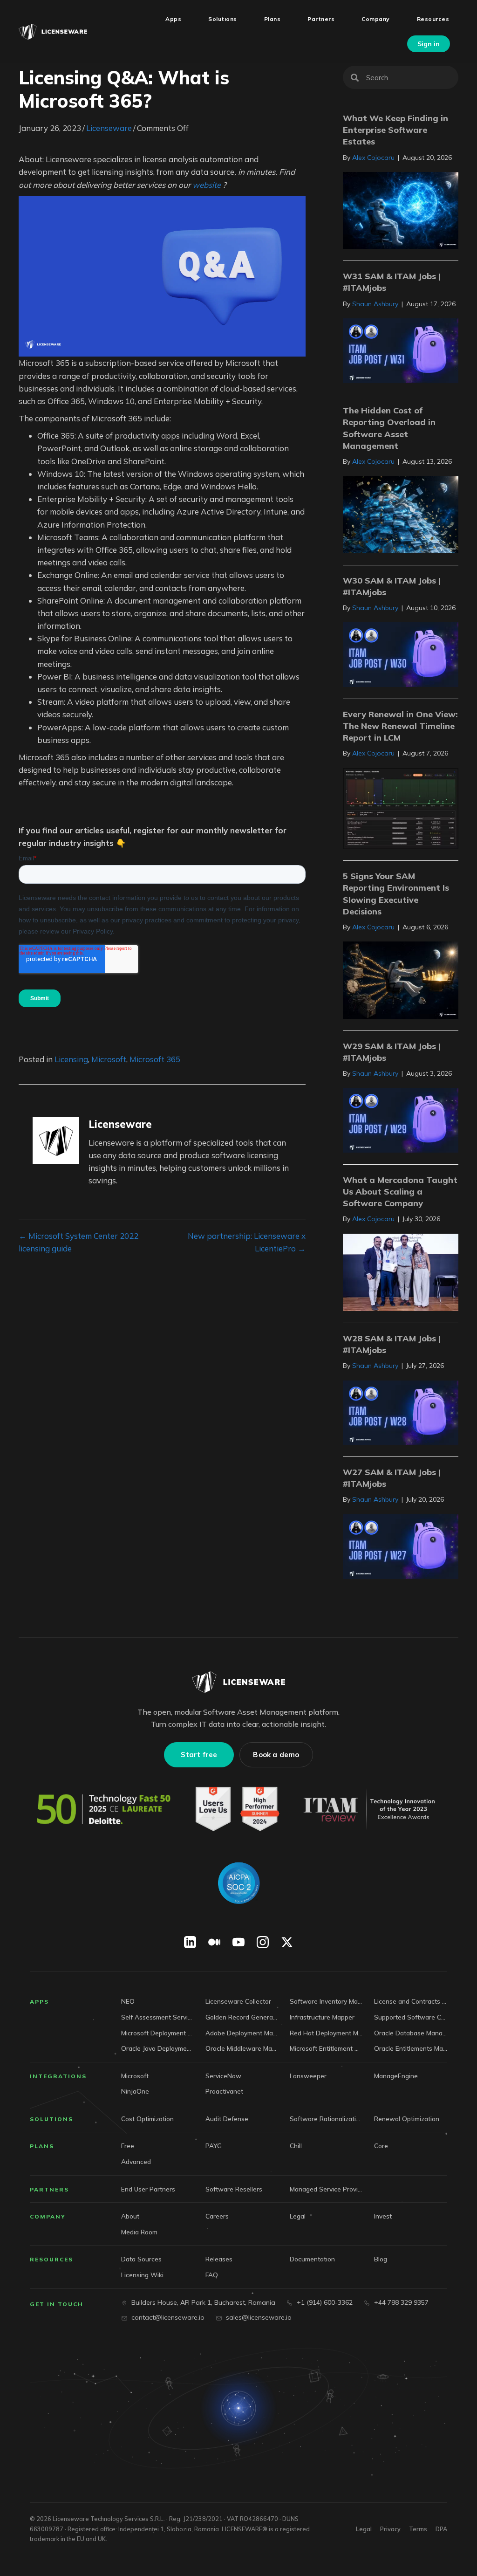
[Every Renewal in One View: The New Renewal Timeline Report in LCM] (401, 807)
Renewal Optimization (407, 2119)
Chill (296, 2146)
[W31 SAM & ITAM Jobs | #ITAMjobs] (401, 350)
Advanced (136, 2161)
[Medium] (214, 1942)
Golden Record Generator (242, 2017)
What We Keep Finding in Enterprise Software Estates (395, 130)
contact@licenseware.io (168, 2317)
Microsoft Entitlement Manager (326, 2048)
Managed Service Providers (326, 2189)
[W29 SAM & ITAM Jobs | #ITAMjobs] (401, 1119)
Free (128, 2146)
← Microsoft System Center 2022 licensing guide (78, 1242)
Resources (51, 2259)
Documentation (312, 2259)
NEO (128, 2001)
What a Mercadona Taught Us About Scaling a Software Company (400, 1192)
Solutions (51, 2119)
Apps (39, 2002)
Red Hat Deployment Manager (326, 2033)
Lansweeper (308, 2076)
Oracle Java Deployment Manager (158, 2048)
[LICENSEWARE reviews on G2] (237, 1809)
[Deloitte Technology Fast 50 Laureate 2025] (104, 1809)
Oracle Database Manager (411, 2033)
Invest (383, 2216)
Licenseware (109, 128)
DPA (441, 2529)
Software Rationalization (326, 2119)
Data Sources (141, 2259)
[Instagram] (263, 1942)
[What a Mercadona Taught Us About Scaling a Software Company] (401, 1271)
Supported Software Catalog (411, 2017)
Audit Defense (227, 2119)
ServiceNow (223, 2076)
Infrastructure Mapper (322, 2017)
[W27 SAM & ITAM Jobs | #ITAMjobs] (401, 1546)
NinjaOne (135, 2091)
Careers (217, 2216)
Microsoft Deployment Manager (158, 2033)
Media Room (139, 2232)
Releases (219, 2259)
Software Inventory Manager (326, 2001)
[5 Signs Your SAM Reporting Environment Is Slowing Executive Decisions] (401, 979)
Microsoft (109, 1059)
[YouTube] (238, 1942)
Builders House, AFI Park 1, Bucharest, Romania (203, 2302)
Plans (42, 2146)
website (207, 185)
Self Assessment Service (158, 2017)
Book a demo (276, 1755)
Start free (199, 1755)
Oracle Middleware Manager (242, 2048)
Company (48, 2216)
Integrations (58, 2076)
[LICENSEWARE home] (238, 1682)
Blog (381, 2259)
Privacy (390, 2529)
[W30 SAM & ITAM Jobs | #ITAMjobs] (401, 654)
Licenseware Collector (238, 2001)
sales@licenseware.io (259, 2317)
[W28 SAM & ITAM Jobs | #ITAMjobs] (401, 1412)
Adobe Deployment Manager (242, 2033)
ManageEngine (396, 2076)
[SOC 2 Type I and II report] (238, 1883)
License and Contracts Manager (411, 2001)
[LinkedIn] (190, 1942)
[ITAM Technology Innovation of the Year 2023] (371, 1809)
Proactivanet (224, 2091)
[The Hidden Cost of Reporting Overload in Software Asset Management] (401, 513)
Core (381, 2146)
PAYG (214, 2146)
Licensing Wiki (142, 2275)
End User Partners (148, 2189)
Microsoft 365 (155, 1059)
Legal (298, 2216)
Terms (418, 2529)
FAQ (212, 2275)
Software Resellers (234, 2189)
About (130, 2216)
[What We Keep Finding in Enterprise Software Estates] (401, 210)
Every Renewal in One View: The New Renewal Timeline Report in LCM (400, 726)
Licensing (71, 1059)
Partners (49, 2189)
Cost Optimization (147, 2119)
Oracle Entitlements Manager (411, 2048)
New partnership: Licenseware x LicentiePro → (247, 1242)
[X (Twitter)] (287, 1942)
